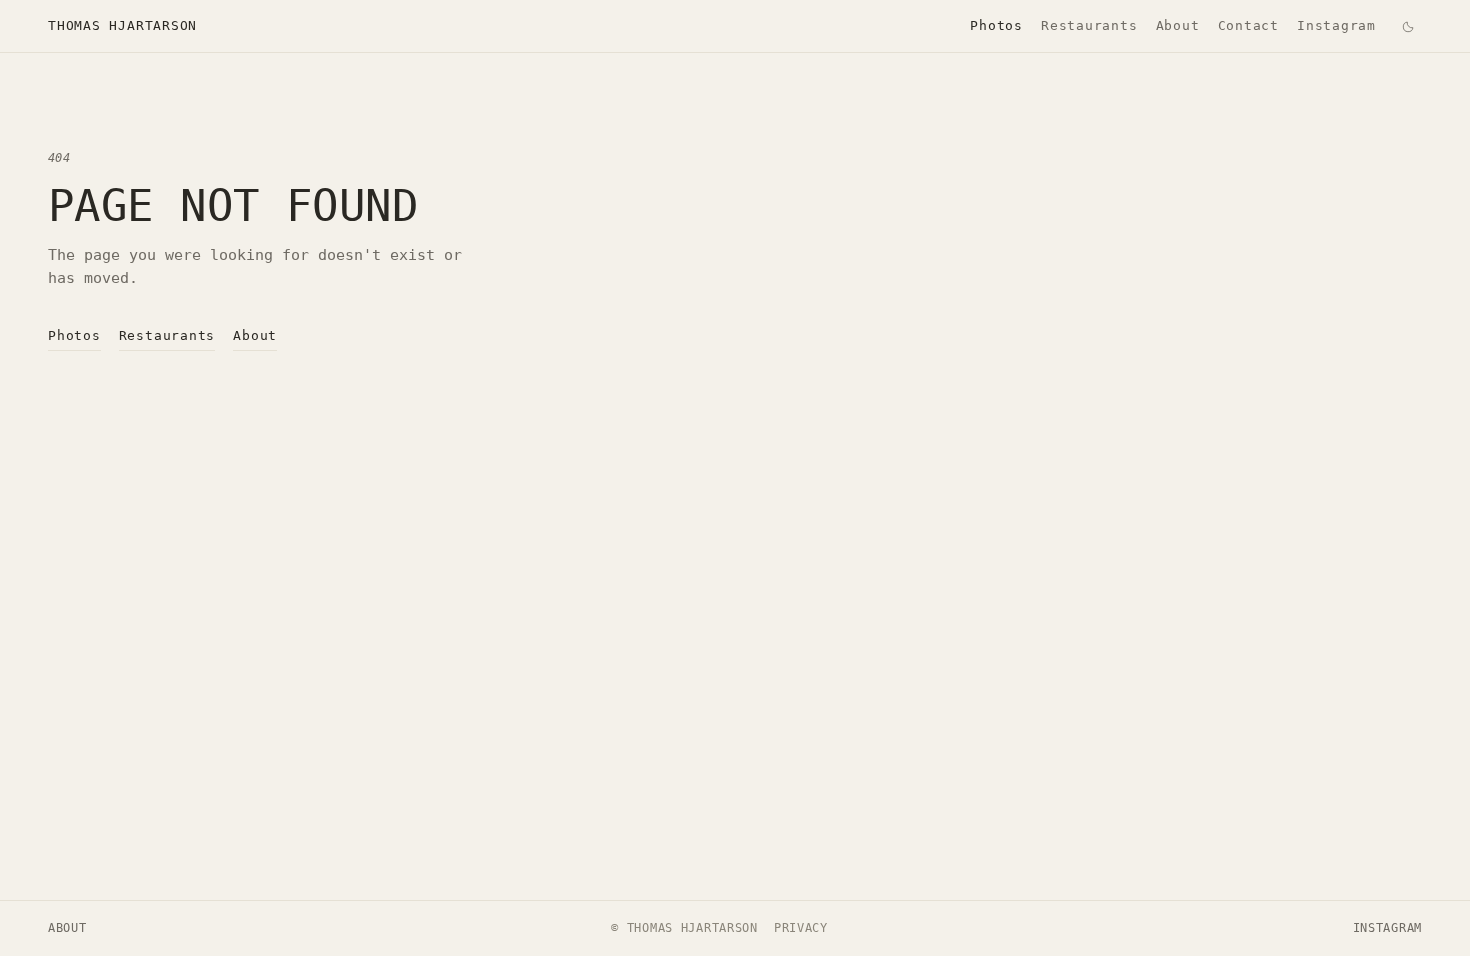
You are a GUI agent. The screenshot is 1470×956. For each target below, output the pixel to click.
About (1178, 25)
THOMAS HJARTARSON (122, 25)
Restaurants (1089, 25)
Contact (1248, 25)
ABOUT (67, 928)
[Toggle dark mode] (1408, 26)
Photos (996, 25)
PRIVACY (801, 928)
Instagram (1336, 25)
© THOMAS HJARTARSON (684, 928)
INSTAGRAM (1387, 928)
